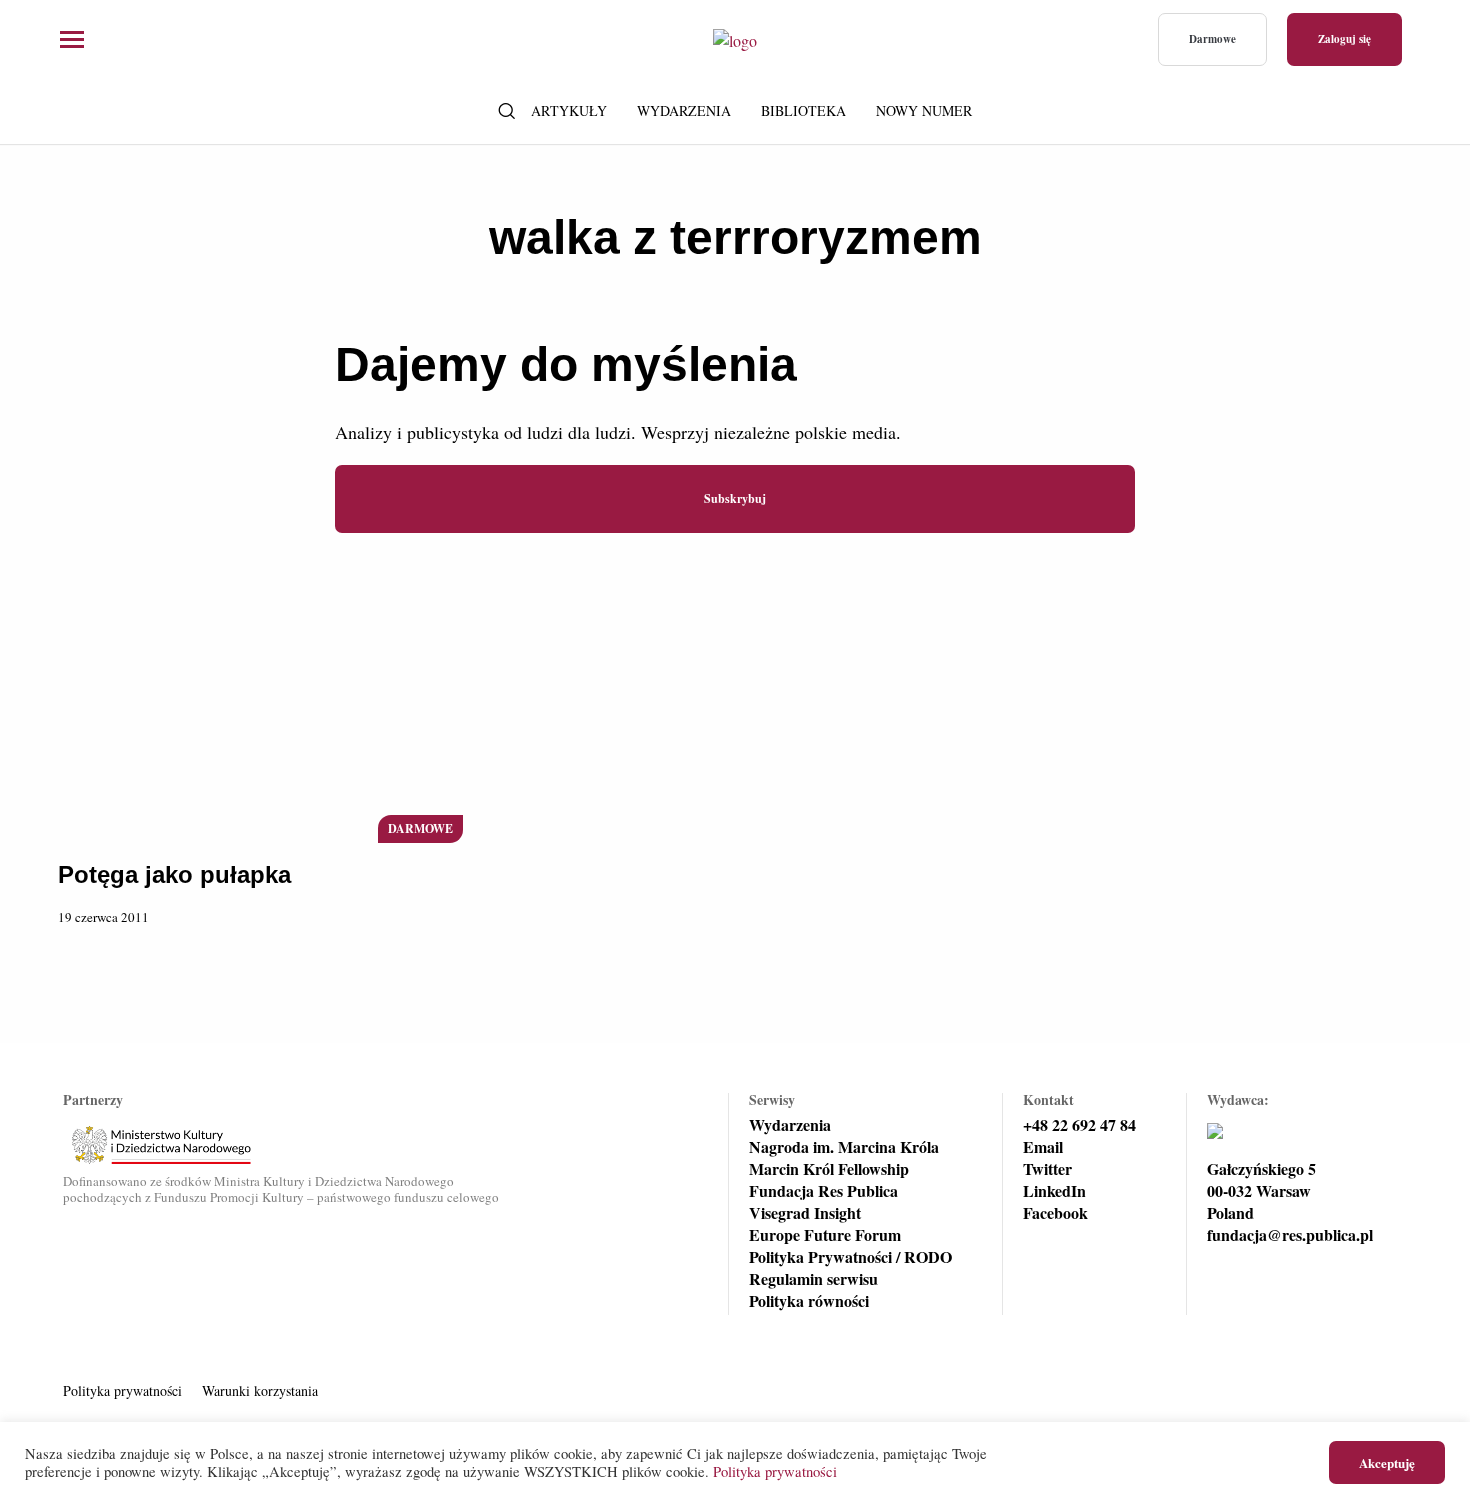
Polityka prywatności (122, 1390)
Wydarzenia (684, 110)
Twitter (1047, 1169)
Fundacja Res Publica (823, 1191)
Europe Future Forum (825, 1235)
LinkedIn (1054, 1191)
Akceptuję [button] (1387, 1462)
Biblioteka (803, 110)
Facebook (1055, 1213)
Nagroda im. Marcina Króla (844, 1147)
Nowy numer (924, 110)
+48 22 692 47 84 (1079, 1125)
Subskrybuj (735, 498)
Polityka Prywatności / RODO (850, 1257)
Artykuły (569, 110)
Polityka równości (809, 1301)
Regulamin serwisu (813, 1279)
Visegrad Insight (805, 1213)
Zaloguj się (1344, 39)
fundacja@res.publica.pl (1290, 1235)
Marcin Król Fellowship (829, 1169)
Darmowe (1212, 39)
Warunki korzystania (260, 1390)
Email (1043, 1147)
